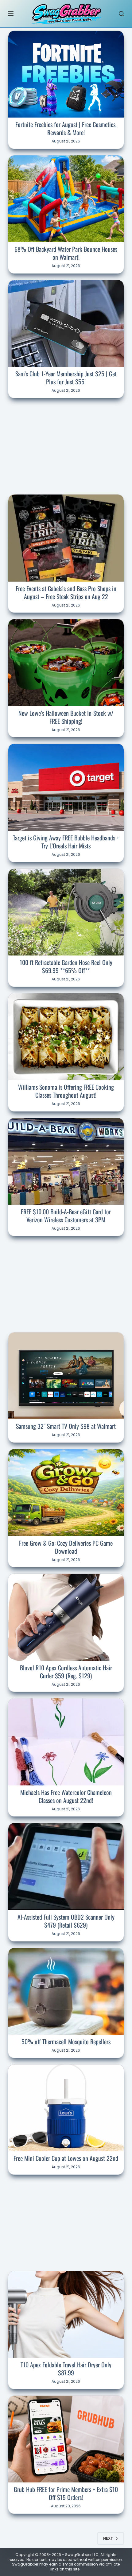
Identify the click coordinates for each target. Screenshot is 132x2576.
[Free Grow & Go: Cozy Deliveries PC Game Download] (66, 1492)
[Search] (121, 14)
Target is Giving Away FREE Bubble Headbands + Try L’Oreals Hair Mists (66, 842)
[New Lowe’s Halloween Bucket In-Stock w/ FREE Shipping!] (66, 663)
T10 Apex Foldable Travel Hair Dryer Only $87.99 (66, 2369)
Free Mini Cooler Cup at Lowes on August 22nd (66, 2158)
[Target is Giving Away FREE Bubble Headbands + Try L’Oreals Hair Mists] (66, 787)
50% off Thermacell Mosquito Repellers (66, 2041)
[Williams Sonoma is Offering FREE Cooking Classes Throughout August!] (66, 1037)
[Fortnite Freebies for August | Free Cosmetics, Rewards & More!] (66, 74)
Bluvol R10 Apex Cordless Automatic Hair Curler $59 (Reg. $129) (66, 1672)
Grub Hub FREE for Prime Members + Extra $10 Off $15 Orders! (66, 2493)
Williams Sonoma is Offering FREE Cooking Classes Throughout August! (66, 1091)
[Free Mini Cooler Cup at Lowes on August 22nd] (66, 2108)
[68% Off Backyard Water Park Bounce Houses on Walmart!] (66, 199)
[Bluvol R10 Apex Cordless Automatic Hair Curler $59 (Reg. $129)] (66, 1617)
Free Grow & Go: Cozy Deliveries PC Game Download (66, 1547)
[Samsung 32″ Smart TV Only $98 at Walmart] (66, 1376)
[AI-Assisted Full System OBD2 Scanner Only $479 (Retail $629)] (66, 1866)
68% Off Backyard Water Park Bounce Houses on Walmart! (66, 253)
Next (108, 2538)
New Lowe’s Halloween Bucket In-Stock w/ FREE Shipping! (66, 717)
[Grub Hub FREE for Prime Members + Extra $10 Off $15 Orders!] (66, 2439)
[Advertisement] (66, 445)
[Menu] (11, 14)
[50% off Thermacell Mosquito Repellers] (66, 1991)
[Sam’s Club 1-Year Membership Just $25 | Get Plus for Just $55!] (66, 323)
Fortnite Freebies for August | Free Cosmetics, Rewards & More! (66, 128)
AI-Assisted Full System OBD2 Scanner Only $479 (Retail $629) (66, 1921)
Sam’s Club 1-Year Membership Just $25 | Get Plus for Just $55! (66, 378)
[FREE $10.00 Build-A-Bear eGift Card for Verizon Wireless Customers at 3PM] (66, 1161)
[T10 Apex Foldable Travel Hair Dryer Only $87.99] (66, 2314)
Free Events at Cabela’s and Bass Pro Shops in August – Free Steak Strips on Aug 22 (66, 592)
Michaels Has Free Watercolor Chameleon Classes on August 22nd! (66, 1796)
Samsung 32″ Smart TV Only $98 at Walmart (66, 1426)
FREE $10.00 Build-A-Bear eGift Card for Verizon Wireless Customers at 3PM (66, 1216)
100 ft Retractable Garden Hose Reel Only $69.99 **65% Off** (66, 966)
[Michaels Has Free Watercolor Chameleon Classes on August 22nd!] (66, 1742)
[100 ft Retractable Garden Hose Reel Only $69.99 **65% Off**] (66, 912)
